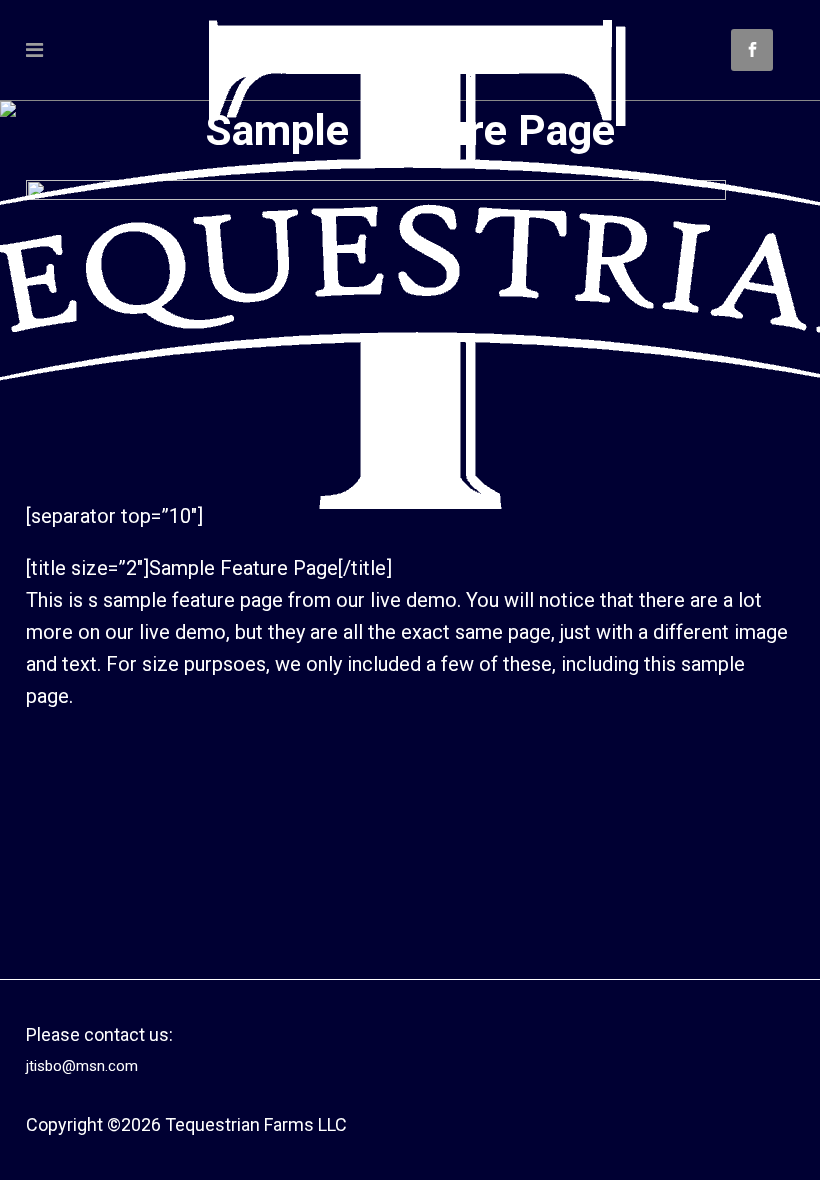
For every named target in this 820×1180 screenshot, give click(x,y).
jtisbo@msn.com (82, 1066)
